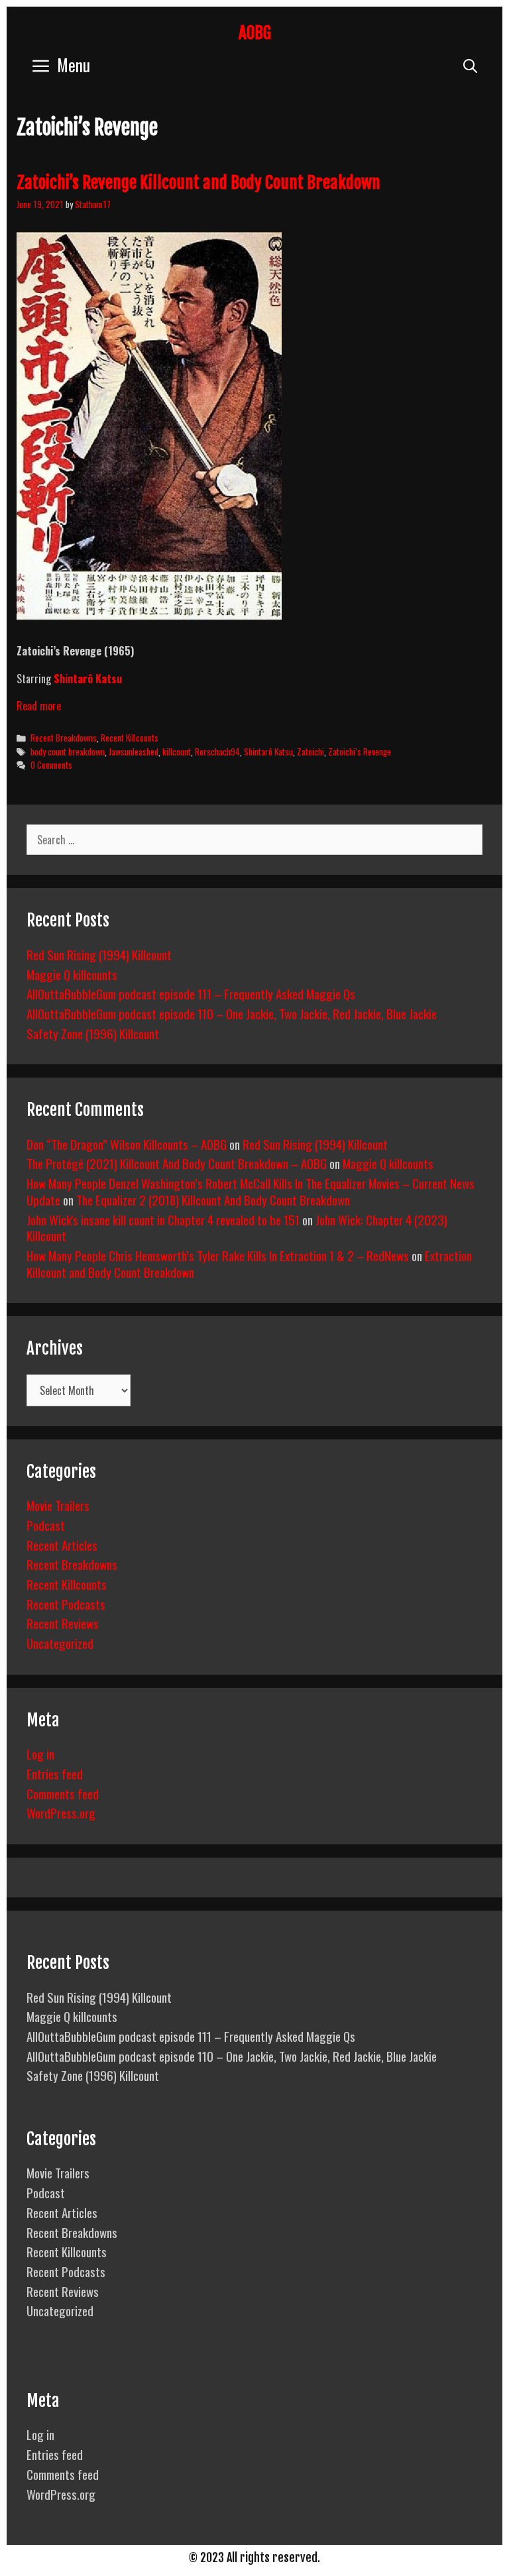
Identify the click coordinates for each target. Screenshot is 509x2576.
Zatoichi (311, 752)
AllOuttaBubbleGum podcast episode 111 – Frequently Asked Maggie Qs (191, 993)
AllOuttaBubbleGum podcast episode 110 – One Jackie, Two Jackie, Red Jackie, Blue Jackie (232, 1013)
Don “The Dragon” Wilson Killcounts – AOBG (127, 1144)
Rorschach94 (217, 752)
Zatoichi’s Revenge (360, 752)
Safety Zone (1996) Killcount (93, 1033)
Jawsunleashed (134, 752)
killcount (177, 752)
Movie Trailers (58, 1505)
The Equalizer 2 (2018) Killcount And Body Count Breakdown (213, 1200)
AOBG (255, 33)
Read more (39, 706)
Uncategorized (60, 1643)
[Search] (470, 65)
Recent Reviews (63, 1623)
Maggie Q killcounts (72, 974)
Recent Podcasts (66, 1604)
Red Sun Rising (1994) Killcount (99, 954)
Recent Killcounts (130, 738)
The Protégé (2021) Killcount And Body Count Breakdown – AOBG (177, 1163)
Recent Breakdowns (64, 738)
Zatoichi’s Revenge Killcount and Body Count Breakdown (198, 183)
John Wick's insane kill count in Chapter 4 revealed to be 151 (163, 1219)
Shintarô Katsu (88, 679)
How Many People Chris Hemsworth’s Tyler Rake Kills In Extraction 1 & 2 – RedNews (218, 1255)
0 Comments (51, 765)
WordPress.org (61, 1813)
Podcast (46, 1525)
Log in (40, 1754)
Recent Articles (62, 1545)
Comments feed (63, 1793)
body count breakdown (68, 752)
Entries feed (55, 1773)
